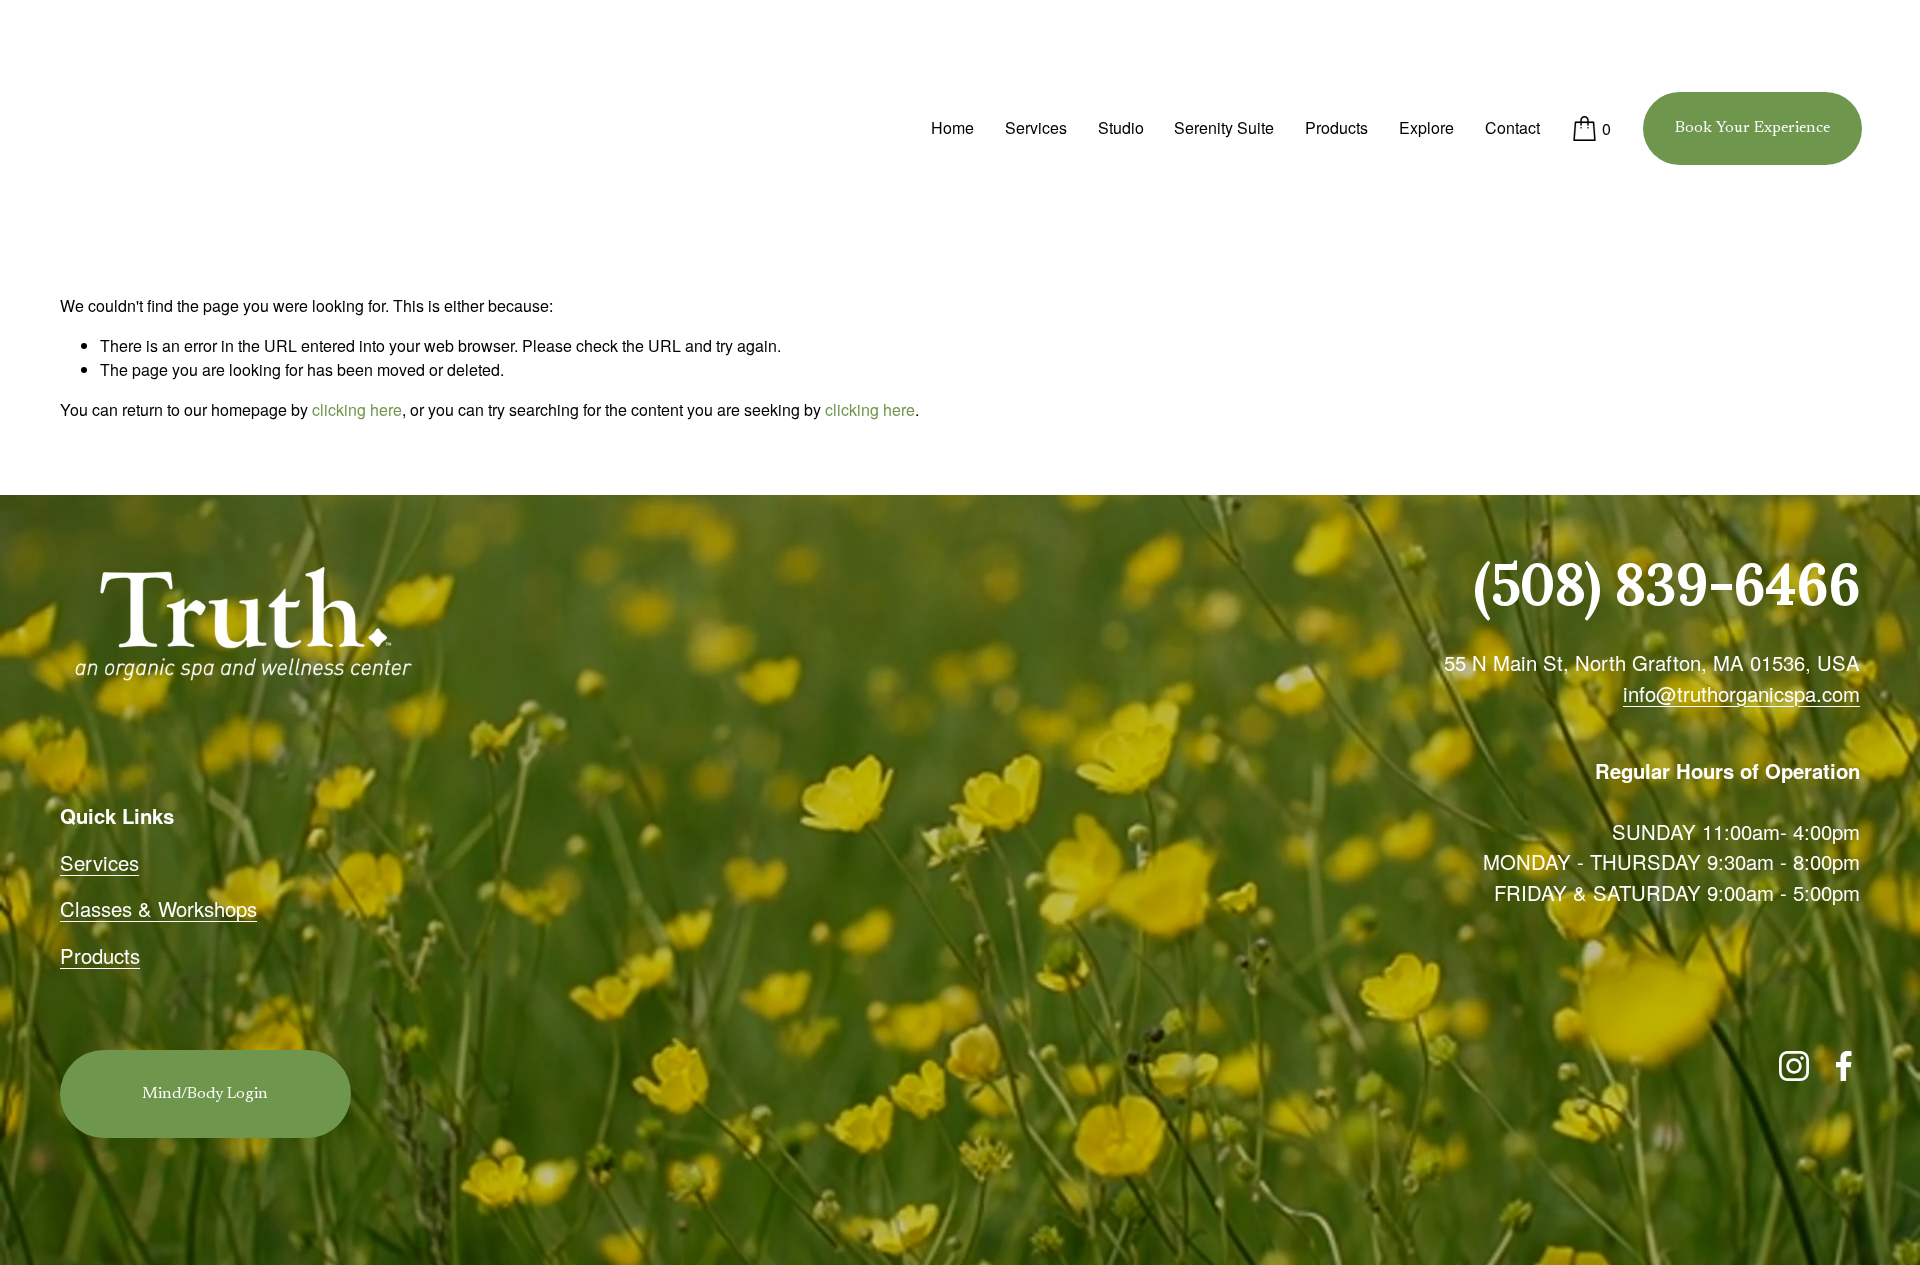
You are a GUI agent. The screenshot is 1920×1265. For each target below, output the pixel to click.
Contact (1512, 127)
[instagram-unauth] (1794, 1066)
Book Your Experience (1752, 128)
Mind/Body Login (205, 1094)
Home (952, 127)
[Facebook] (1844, 1066)
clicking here (357, 409)
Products (1336, 127)
